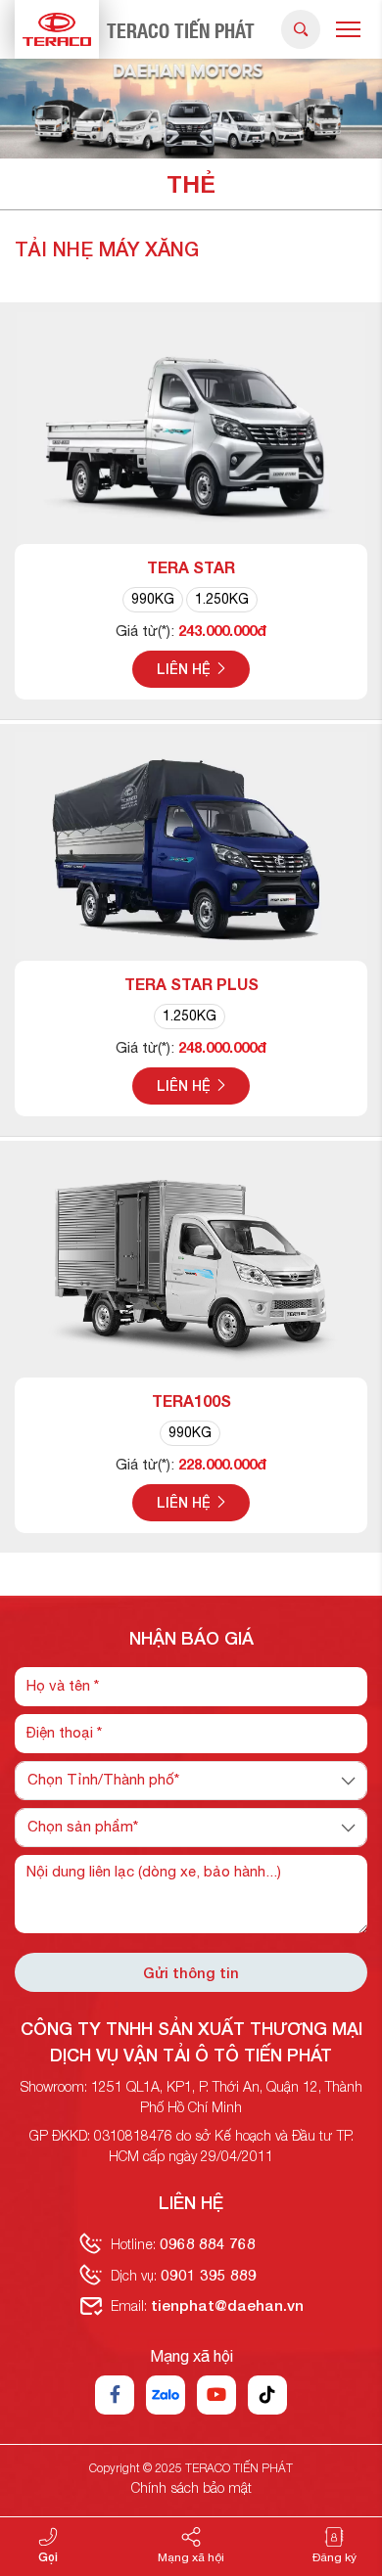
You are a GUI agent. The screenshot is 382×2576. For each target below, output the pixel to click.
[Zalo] (166, 2395)
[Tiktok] (267, 2395)
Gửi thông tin (191, 1972)
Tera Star (191, 567)
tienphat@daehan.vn (227, 2305)
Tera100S (191, 1401)
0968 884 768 (208, 2243)
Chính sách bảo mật (191, 2487)
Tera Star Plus (191, 984)
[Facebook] (115, 2395)
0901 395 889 (209, 2275)
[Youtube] (216, 2395)
